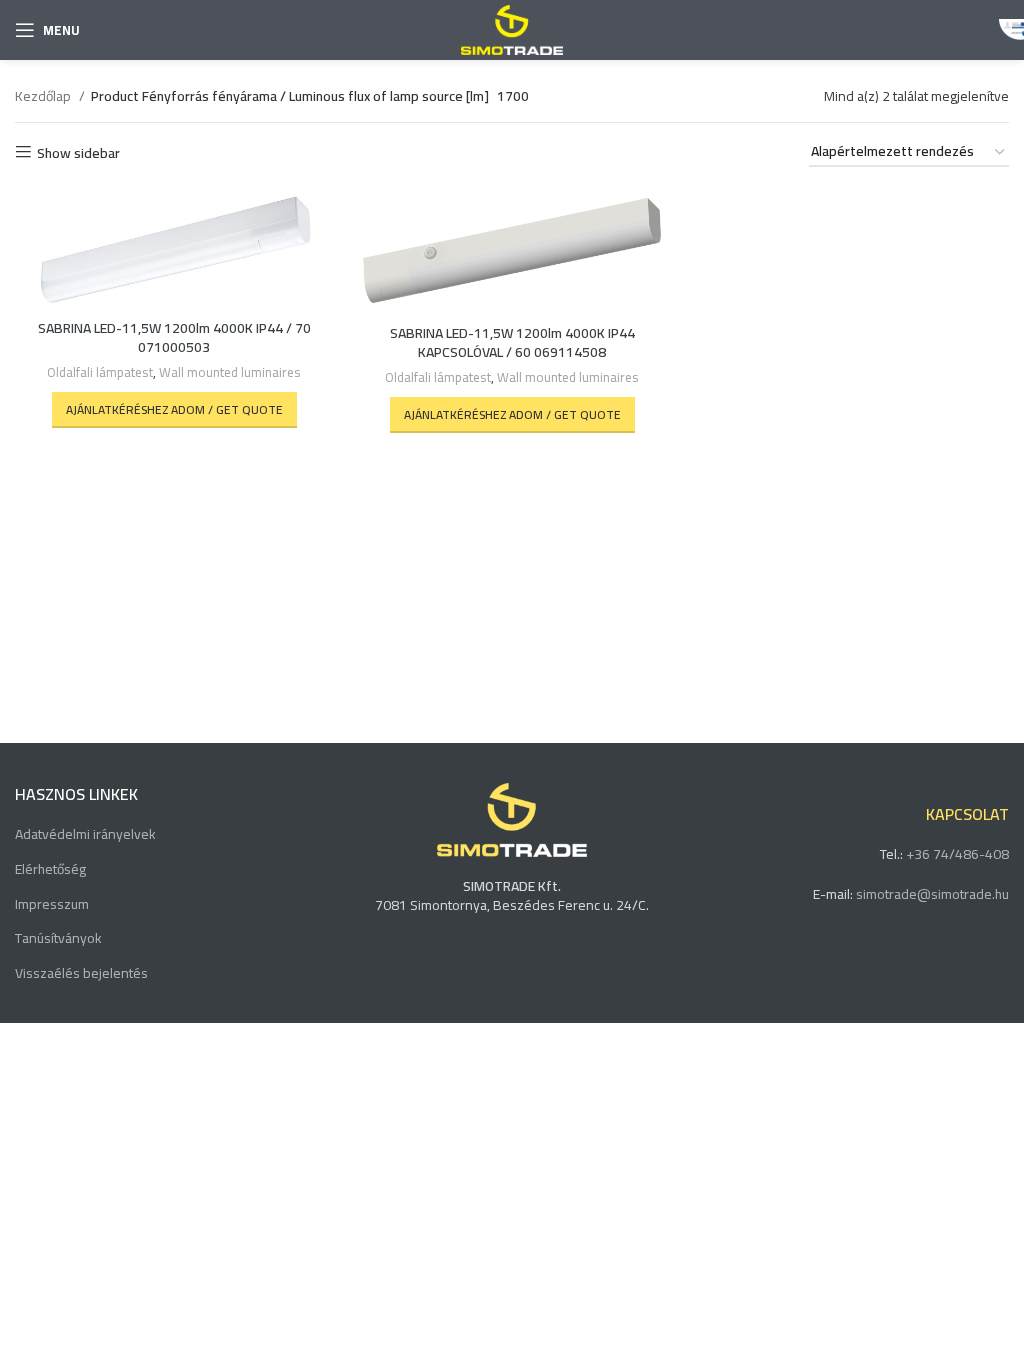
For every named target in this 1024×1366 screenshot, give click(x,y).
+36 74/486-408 (957, 854)
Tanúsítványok (58, 939)
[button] (174, 410)
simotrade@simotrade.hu (932, 894)
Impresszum (52, 905)
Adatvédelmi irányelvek (85, 835)
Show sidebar (78, 152)
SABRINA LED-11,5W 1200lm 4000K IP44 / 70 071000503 (174, 338)
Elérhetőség (50, 870)
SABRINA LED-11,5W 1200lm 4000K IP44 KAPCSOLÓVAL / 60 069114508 (512, 343)
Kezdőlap (44, 96)
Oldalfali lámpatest (100, 373)
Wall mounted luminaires (230, 373)
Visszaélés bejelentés (81, 974)
